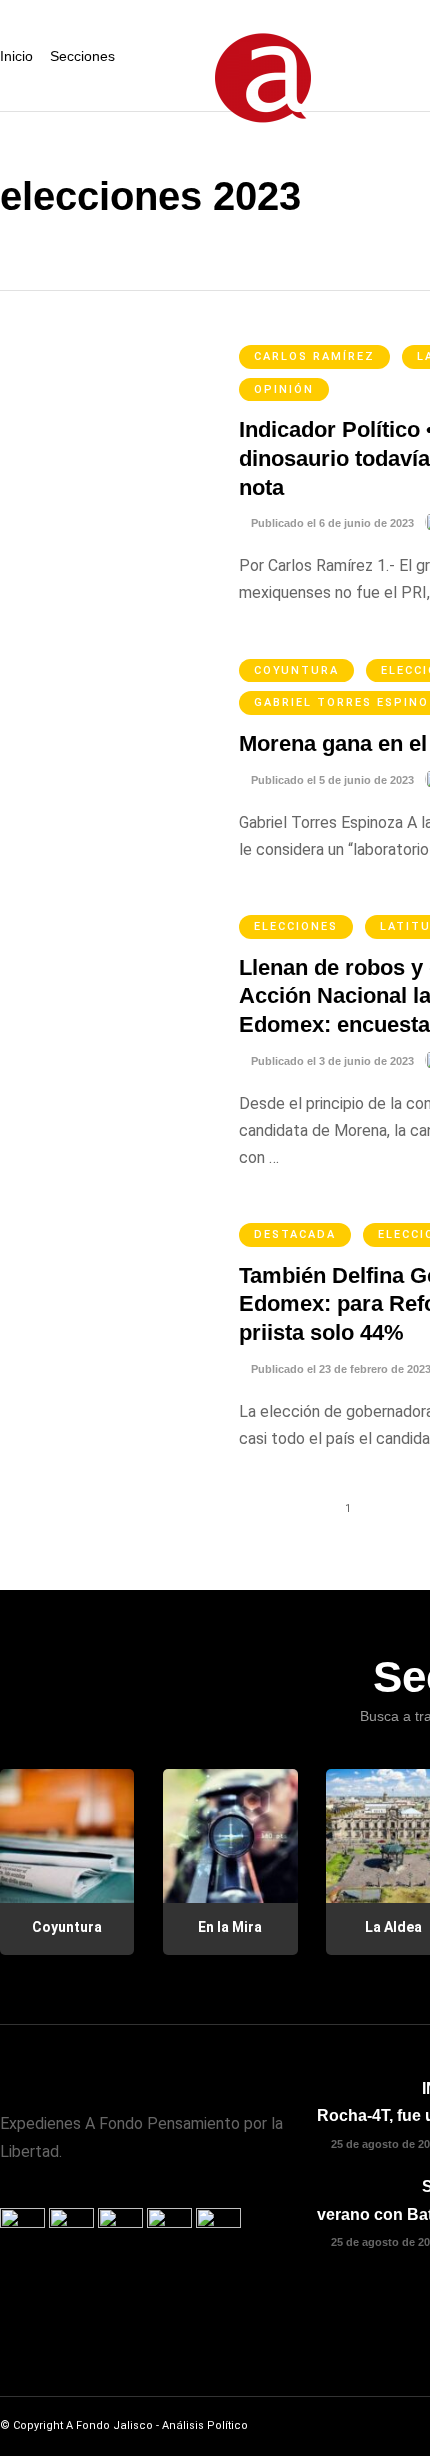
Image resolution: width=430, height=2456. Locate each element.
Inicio (16, 56)
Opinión (284, 389)
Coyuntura (296, 670)
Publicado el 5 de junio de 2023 (331, 780)
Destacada (295, 1234)
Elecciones (296, 926)
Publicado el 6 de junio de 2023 (331, 523)
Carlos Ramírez (314, 356)
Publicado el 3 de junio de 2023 (331, 1061)
